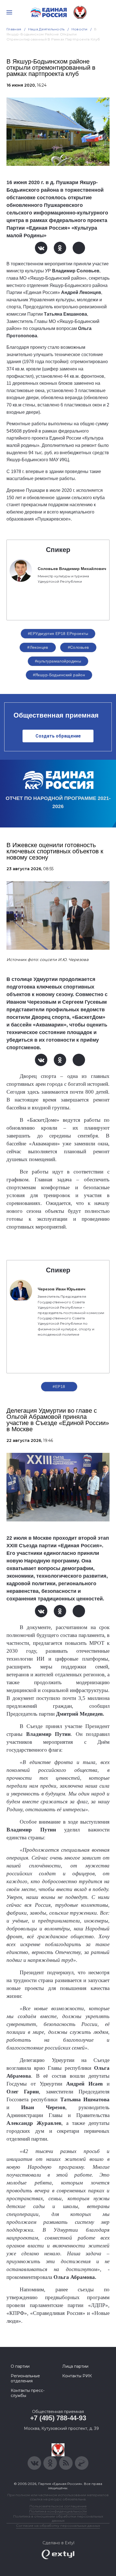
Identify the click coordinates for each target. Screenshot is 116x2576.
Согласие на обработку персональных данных (58, 2526)
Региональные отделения (25, 2378)
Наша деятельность (46, 29)
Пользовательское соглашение (58, 2506)
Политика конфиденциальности (58, 2511)
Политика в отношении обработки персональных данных (58, 2518)
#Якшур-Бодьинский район (59, 675)
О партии (20, 2366)
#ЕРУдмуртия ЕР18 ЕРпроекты (58, 634)
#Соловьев (78, 647)
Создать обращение (58, 736)
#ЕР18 (59, 1387)
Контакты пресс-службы (28, 2393)
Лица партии (75, 2366)
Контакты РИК (77, 2376)
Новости (80, 29)
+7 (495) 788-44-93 (58, 2418)
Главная (14, 29)
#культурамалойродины (58, 661)
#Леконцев (38, 647)
